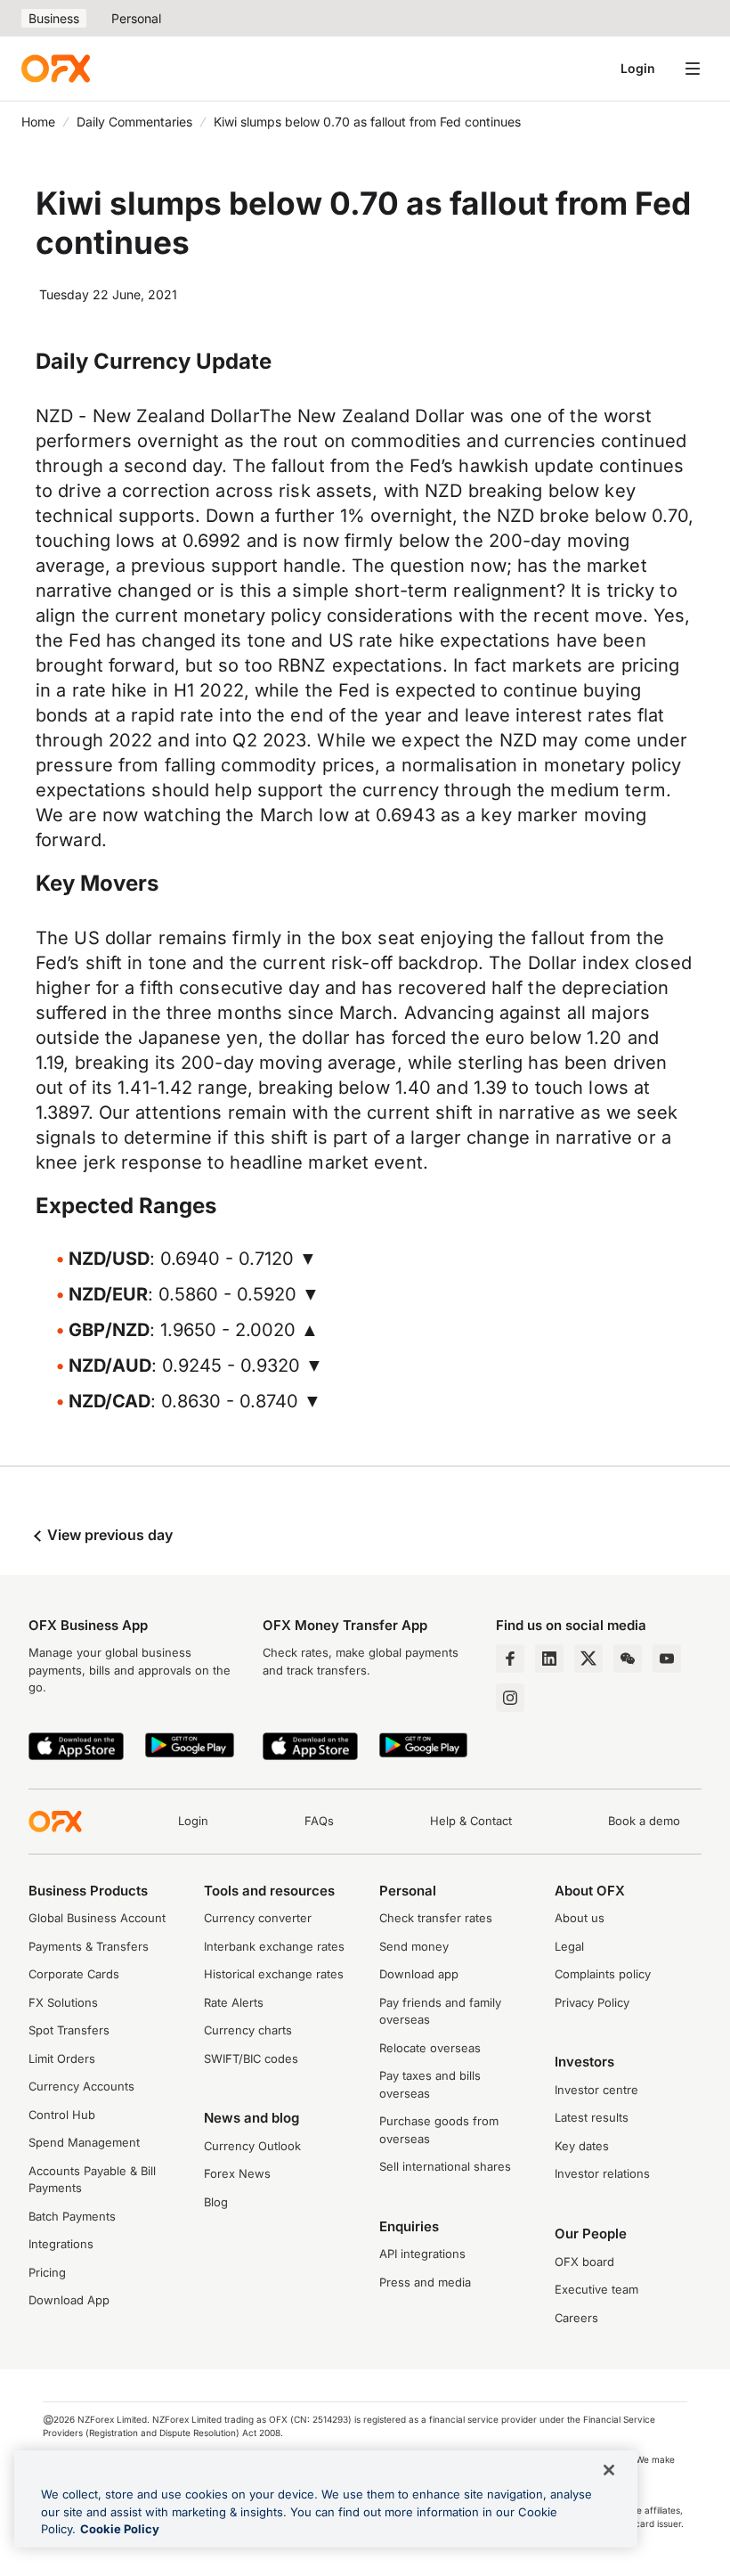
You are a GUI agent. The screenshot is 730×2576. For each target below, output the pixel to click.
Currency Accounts (81, 2086)
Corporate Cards (74, 1974)
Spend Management (84, 2142)
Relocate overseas (430, 2048)
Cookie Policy (120, 2529)
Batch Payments (72, 2216)
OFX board (584, 2262)
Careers (576, 2318)
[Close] (609, 2470)
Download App (69, 2300)
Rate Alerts (234, 2002)
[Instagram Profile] (510, 1698)
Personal (136, 18)
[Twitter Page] (588, 1659)
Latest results (592, 2117)
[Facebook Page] (510, 1659)
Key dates (582, 2146)
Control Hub (62, 2115)
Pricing (47, 2272)
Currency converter (258, 1918)
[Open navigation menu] (693, 69)
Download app (419, 1974)
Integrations (61, 2244)
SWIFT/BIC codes (251, 2058)
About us (580, 1918)
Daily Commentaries (134, 122)
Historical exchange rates (274, 1974)
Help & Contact (471, 1821)
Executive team (596, 2289)
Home (38, 122)
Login (638, 68)
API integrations (422, 2254)
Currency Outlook (252, 2146)
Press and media (425, 2282)
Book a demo (644, 1821)
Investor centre (596, 2090)
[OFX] (56, 69)
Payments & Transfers (89, 1946)
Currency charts (248, 2030)
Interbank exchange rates (274, 1946)
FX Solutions (63, 2002)
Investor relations (602, 2173)
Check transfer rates (436, 1918)
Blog (216, 2202)
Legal (569, 1946)
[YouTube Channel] (667, 1659)
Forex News (237, 2173)
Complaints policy (603, 1974)
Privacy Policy (592, 2002)
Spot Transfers (69, 2030)
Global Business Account (97, 1918)
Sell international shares (445, 2166)
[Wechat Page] (628, 1659)
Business (54, 18)
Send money (414, 1946)
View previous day (108, 1535)
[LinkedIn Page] (549, 1659)
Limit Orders (62, 2058)
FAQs (319, 1821)
